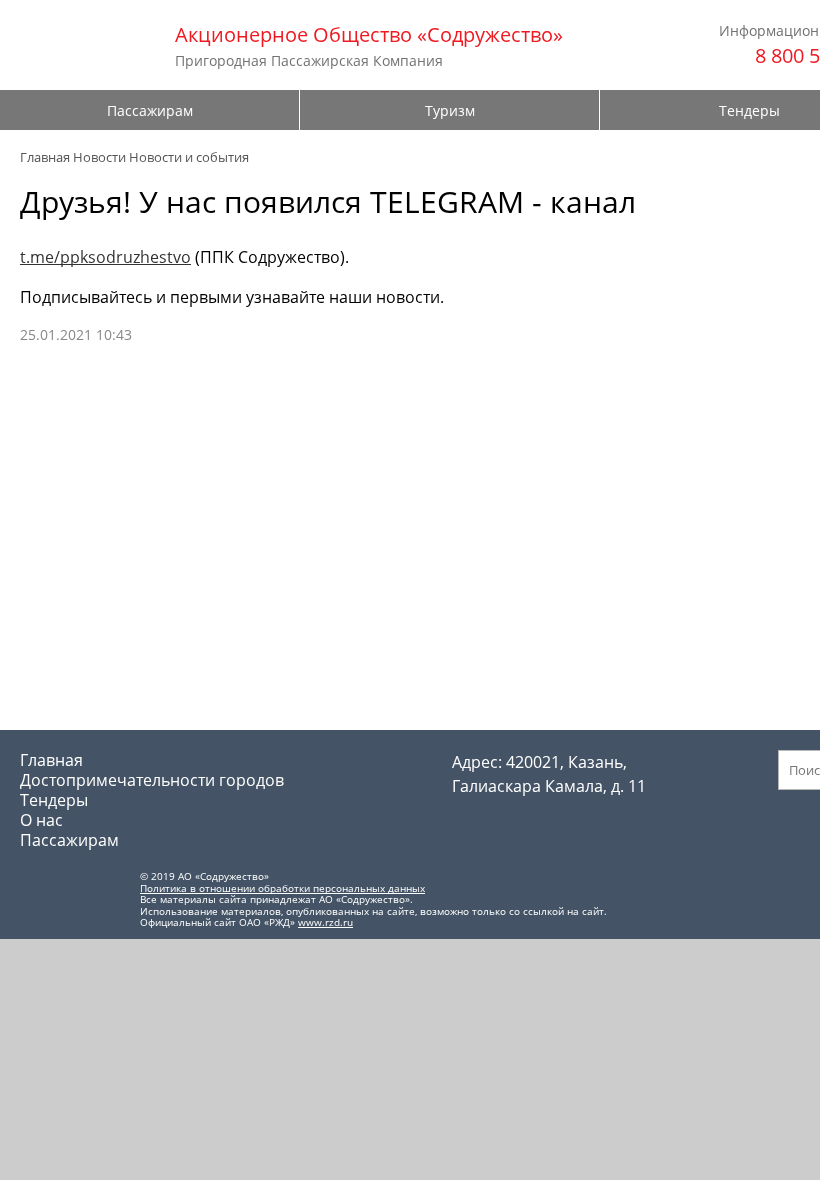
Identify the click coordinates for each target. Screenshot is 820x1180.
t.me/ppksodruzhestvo (105, 257)
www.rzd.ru (325, 922)
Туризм (450, 110)
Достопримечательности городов (152, 780)
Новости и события (189, 157)
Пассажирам (150, 110)
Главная (45, 157)
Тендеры (54, 800)
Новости (99, 157)
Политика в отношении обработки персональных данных (282, 888)
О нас (41, 820)
